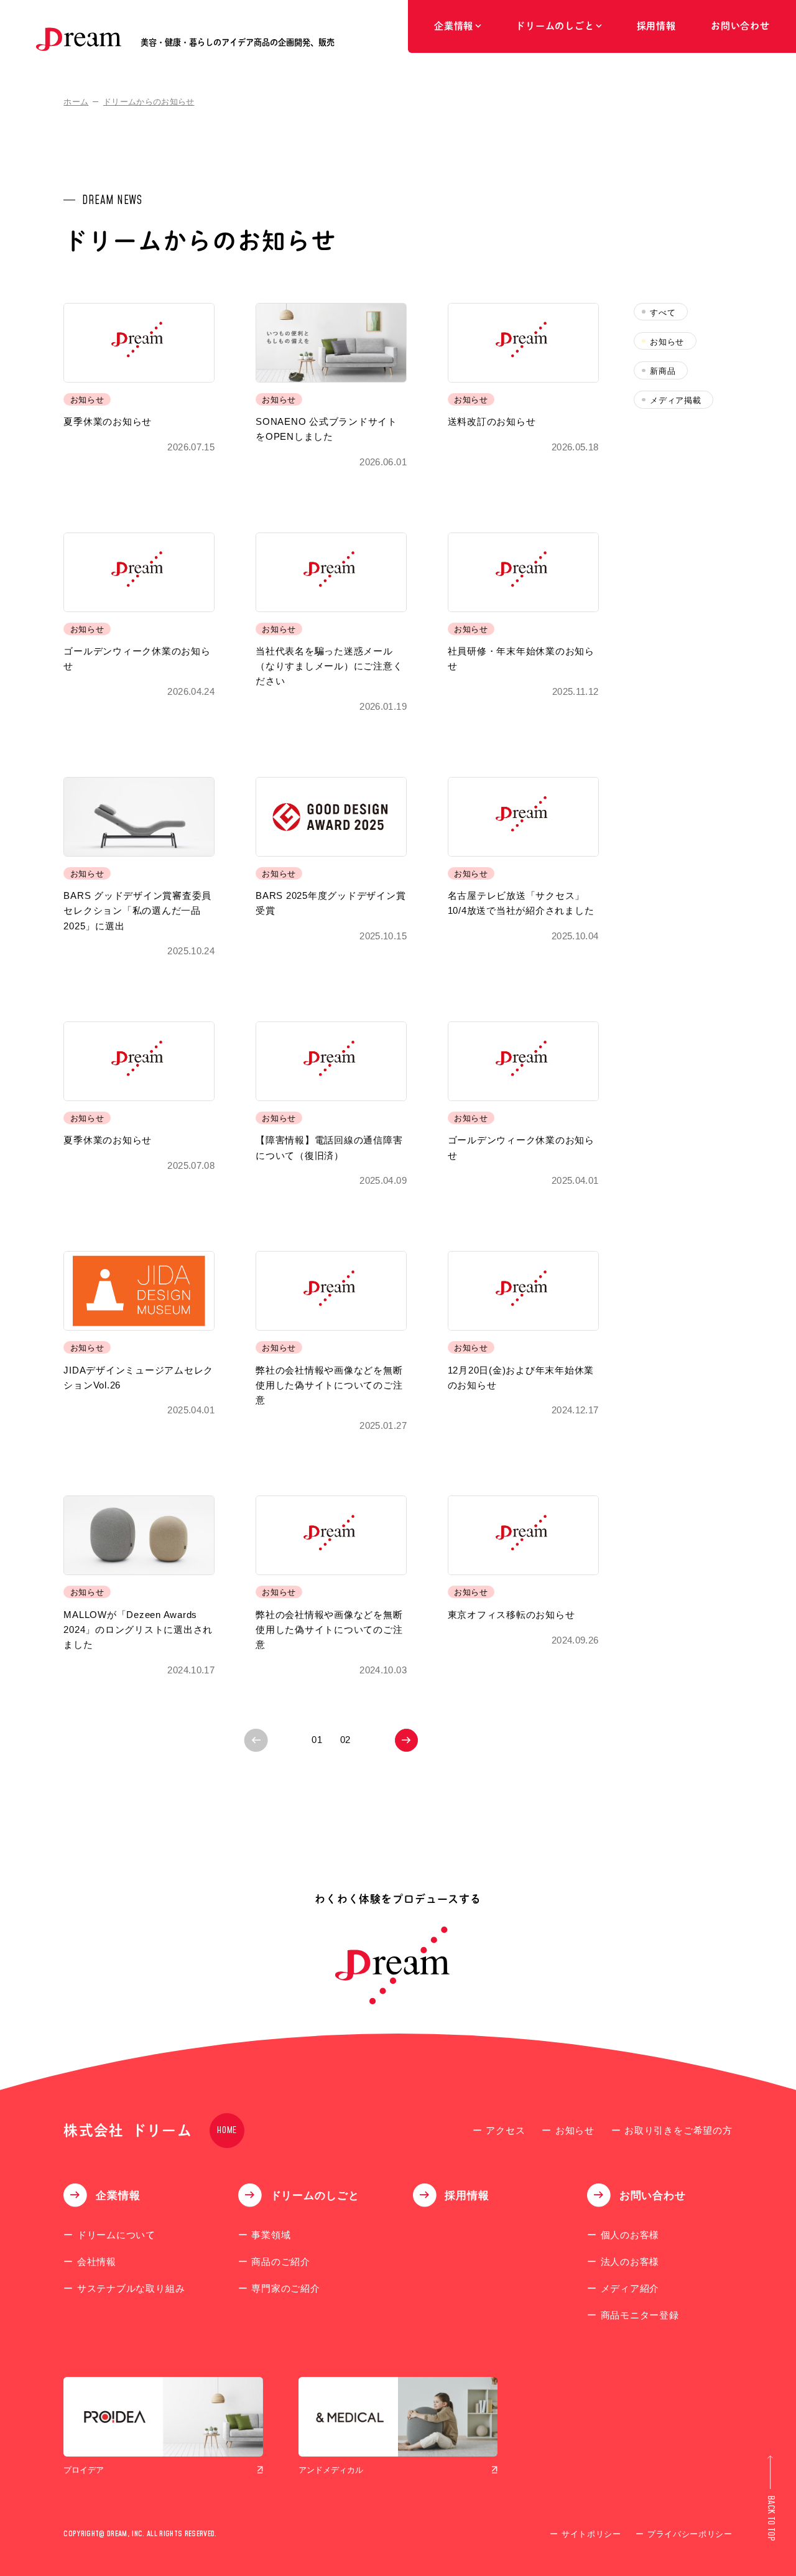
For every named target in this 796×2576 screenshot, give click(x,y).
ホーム (76, 102)
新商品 (663, 371)
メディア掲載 (675, 400)
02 (346, 1740)
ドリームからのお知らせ (149, 102)
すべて (663, 313)
